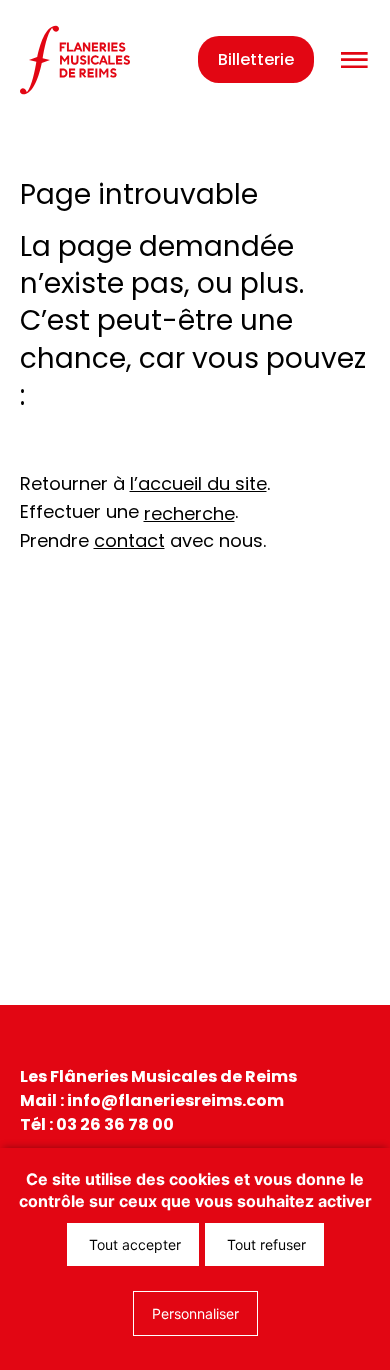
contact (129, 540)
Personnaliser (195, 1313)
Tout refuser (264, 1244)
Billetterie (256, 59)
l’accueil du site (198, 483)
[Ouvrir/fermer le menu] (354, 60)
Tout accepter (133, 1244)
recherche (189, 513)
